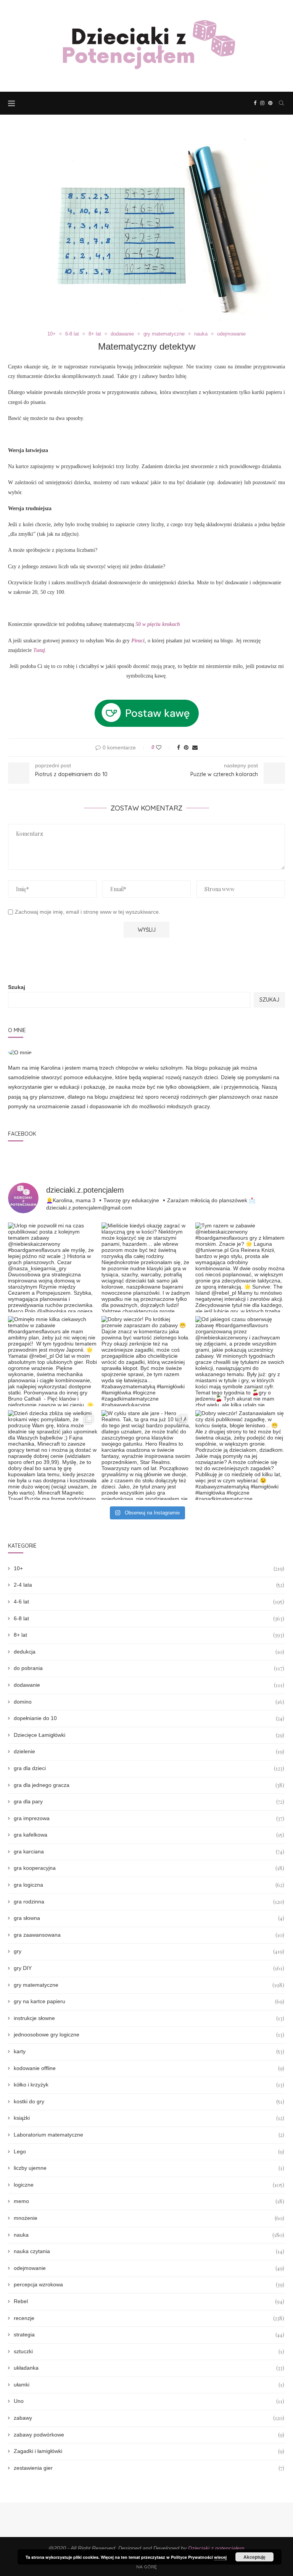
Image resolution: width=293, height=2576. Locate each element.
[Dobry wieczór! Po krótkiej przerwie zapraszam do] (146, 1361)
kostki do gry (149, 2102)
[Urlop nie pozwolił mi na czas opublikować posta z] (53, 1267)
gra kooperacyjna (149, 1868)
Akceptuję (254, 2557)
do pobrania (149, 1668)
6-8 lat (72, 334)
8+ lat (95, 334)
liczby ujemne (149, 2168)
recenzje (149, 2318)
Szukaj (17, 987)
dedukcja (149, 1652)
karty (149, 2052)
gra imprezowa (149, 1818)
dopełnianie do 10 (149, 1718)
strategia (149, 2335)
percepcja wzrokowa (149, 2285)
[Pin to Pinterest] (186, 747)
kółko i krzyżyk (149, 2085)
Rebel (149, 2301)
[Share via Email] (195, 747)
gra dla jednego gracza (149, 1785)
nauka (201, 334)
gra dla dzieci (149, 1768)
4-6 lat (149, 1602)
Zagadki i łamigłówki (149, 2451)
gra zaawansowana (149, 1935)
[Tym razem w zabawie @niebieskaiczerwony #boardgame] (240, 1267)
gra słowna (149, 1918)
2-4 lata (149, 1585)
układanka (149, 2368)
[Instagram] (262, 103)
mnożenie (149, 2218)
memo (149, 2201)
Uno (149, 2401)
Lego (149, 2152)
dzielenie (149, 1752)
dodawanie (122, 334)
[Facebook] (255, 103)
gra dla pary (149, 1802)
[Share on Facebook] (179, 747)
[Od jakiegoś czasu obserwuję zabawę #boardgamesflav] (240, 1361)
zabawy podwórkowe (149, 2435)
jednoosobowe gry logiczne (149, 2035)
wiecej (220, 2557)
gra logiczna (149, 1885)
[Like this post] (164, 747)
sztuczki (149, 2351)
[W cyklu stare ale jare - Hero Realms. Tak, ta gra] (146, 1455)
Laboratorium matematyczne (149, 2135)
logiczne (149, 2185)
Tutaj (39, 650)
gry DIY (149, 1968)
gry (149, 1951)
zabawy (149, 2418)
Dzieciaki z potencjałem (216, 2548)
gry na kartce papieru (149, 2001)
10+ (52, 334)
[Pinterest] (270, 103)
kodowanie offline (149, 2068)
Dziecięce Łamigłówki (149, 1735)
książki (149, 2118)
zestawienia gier (149, 2468)
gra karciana (149, 1852)
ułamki (149, 2385)
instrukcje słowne (149, 2018)
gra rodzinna (149, 1902)
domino (149, 1702)
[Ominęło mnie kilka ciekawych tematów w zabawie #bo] (53, 1361)
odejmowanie (231, 334)
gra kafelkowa (149, 1835)
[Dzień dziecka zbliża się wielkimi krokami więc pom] (53, 1455)
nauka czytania (149, 2251)
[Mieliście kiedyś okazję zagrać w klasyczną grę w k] (146, 1267)
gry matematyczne (164, 334)
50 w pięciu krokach (158, 624)
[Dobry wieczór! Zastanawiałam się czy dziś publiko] (240, 1455)
